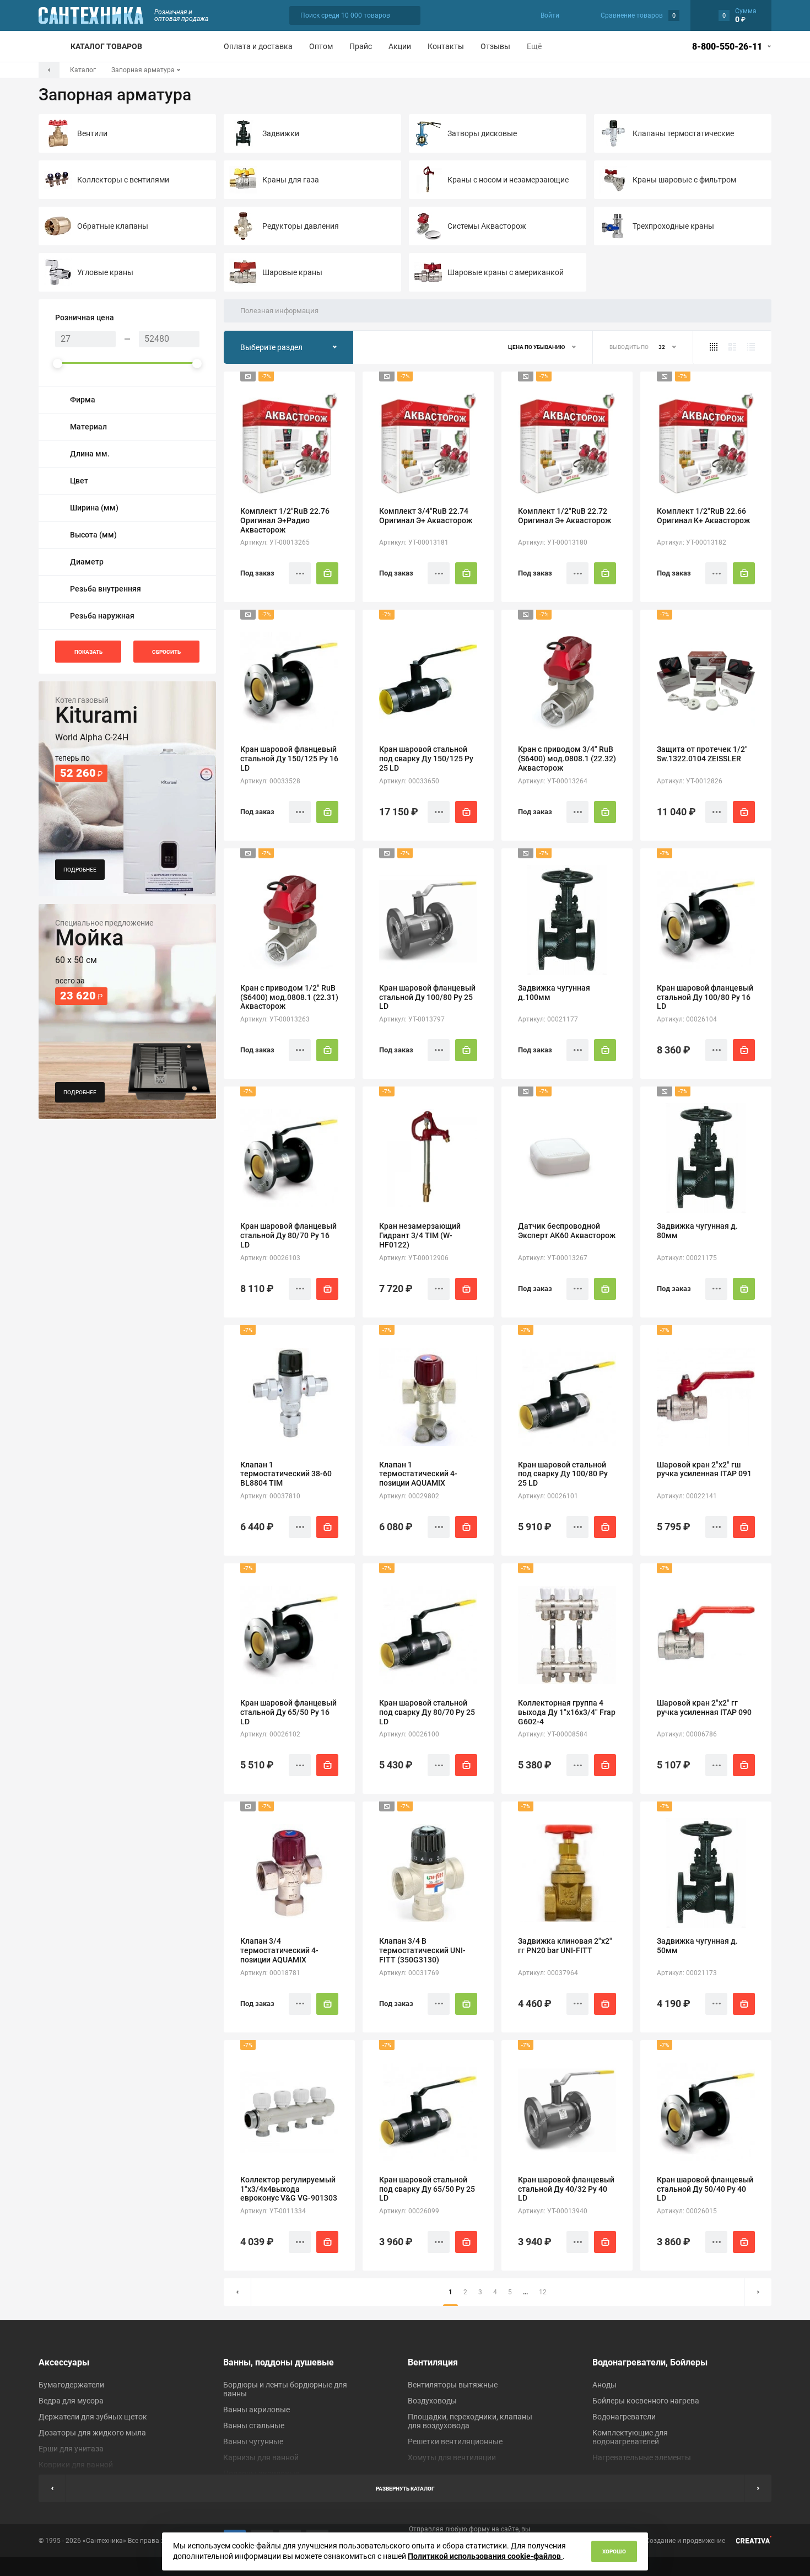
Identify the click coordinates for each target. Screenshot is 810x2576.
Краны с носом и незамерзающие (508, 180)
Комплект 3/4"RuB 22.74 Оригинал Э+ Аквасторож (426, 516)
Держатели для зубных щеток (93, 2417)
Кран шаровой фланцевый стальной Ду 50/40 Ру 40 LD (705, 2189)
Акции (400, 46)
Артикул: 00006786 (687, 1734)
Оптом (321, 46)
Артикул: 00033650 (409, 781)
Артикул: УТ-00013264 (553, 781)
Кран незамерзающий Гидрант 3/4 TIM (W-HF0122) (420, 1235)
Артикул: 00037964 (548, 1973)
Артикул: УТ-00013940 (553, 2211)
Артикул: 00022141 (687, 1496)
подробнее (80, 870)
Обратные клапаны (113, 226)
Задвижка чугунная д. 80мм (697, 1231)
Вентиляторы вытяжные (453, 2385)
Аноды (604, 2385)
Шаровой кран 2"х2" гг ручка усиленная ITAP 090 (704, 1708)
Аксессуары (64, 2362)
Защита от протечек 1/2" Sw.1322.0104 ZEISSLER (702, 754)
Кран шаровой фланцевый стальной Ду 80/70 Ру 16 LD (288, 1235)
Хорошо (614, 2551)
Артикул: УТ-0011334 (273, 2211)
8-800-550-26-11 (727, 47)
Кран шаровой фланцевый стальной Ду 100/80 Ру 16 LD (705, 997)
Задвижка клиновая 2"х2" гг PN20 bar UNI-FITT (565, 1946)
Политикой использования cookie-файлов (485, 2556)
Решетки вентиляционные (455, 2441)
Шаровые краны (292, 272)
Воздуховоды (432, 2401)
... (525, 2292)
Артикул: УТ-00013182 (692, 542)
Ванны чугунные (253, 2441)
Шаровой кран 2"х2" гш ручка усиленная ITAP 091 (704, 1469)
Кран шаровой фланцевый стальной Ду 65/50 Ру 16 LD (288, 1712)
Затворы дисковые (482, 133)
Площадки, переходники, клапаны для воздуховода (470, 2421)
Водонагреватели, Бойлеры (650, 2362)
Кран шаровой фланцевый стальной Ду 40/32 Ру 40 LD (566, 2189)
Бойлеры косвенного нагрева (646, 2401)
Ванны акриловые (256, 2410)
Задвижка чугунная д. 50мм (697, 1946)
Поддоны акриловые (261, 2473)
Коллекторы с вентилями (123, 180)
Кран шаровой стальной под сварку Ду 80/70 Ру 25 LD (427, 1712)
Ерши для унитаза (71, 2449)
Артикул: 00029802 (409, 1496)
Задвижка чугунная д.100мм (554, 993)
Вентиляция (433, 2362)
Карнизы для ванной (261, 2457)
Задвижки (281, 133)
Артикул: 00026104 (687, 1019)
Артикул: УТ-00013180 (553, 542)
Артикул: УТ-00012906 (414, 1258)
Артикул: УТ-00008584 (553, 1734)
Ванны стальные (254, 2426)
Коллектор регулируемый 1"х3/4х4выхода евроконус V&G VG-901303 (289, 2189)
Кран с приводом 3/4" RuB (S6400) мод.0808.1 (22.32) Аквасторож (567, 759)
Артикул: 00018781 (270, 1973)
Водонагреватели (624, 2417)
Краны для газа (291, 180)
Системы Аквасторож (487, 226)
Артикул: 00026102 (270, 1734)
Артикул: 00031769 (409, 1973)
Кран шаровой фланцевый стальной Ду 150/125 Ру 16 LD (289, 759)
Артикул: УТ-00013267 (553, 1258)
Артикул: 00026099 (409, 2211)
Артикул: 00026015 (687, 2211)
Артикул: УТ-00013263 (275, 1019)
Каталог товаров (106, 46)
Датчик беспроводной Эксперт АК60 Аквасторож (567, 1231)
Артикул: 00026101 (548, 1496)
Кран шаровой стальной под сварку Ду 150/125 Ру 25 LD (426, 759)
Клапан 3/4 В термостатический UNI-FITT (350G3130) (422, 1950)
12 (543, 2292)
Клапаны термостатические (683, 133)
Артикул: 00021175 (687, 1258)
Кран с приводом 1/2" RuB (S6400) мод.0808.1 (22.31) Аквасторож (289, 997)
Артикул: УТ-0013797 (412, 1019)
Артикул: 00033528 (270, 781)
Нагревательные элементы (642, 2457)
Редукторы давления (301, 226)
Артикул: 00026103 (270, 1258)
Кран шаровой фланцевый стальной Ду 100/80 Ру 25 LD (427, 997)
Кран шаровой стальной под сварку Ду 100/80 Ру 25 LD (563, 1474)
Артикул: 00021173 (687, 1973)
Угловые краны (105, 272)
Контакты (446, 46)
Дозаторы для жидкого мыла (92, 2433)
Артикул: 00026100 (409, 1734)
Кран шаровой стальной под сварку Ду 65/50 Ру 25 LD (427, 2189)
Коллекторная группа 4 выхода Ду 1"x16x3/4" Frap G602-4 (567, 1712)
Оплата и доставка (258, 46)
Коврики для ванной (76, 2465)
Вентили (92, 133)
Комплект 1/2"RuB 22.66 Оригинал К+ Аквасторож (703, 516)
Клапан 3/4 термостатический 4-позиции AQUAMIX (279, 1950)
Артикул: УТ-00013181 (414, 542)
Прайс (361, 46)
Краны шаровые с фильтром (684, 180)
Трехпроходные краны (673, 226)
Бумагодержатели (71, 2385)
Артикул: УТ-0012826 (690, 781)
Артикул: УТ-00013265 (275, 542)
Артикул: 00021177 (548, 1019)
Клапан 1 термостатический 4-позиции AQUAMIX (418, 1474)
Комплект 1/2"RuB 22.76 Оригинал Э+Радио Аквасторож (285, 520)
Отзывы (495, 46)
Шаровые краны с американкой (506, 272)
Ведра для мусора (71, 2401)
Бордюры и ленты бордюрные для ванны (285, 2389)
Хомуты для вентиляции (452, 2457)
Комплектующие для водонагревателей (630, 2437)
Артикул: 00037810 (270, 1496)
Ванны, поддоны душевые (279, 2362)
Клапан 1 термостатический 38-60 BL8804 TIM (286, 1474)
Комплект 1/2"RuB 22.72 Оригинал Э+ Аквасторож (565, 516)
